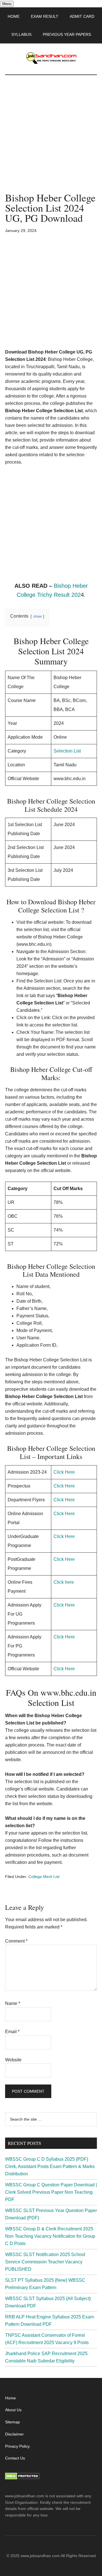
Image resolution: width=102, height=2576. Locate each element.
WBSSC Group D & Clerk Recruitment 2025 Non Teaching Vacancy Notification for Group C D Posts (50, 2236)
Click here (64, 1582)
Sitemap (12, 2422)
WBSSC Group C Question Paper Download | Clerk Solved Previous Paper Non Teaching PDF (51, 2192)
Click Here (64, 1472)
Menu (7, 4)
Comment (16, 1941)
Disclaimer (14, 2434)
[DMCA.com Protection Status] (22, 2478)
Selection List (67, 751)
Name (13, 2003)
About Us (13, 2410)
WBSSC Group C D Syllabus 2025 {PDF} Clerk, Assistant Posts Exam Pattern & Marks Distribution (50, 2166)
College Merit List (44, 1877)
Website (13, 2060)
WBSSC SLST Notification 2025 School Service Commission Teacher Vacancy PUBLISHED (45, 2262)
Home (10, 2398)
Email (12, 2032)
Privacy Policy (17, 2446)
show (37, 616)
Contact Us (15, 2458)
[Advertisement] (51, 139)
